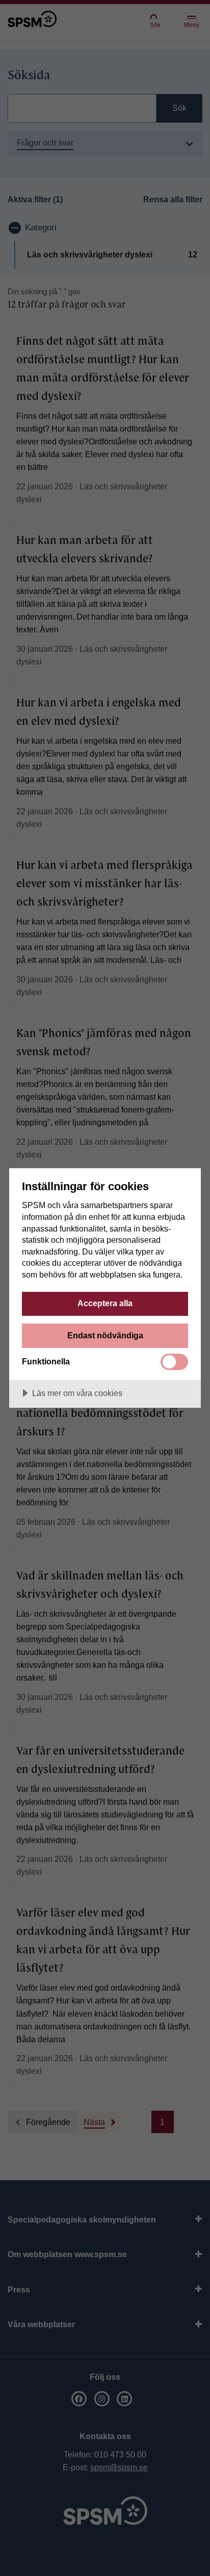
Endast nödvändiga (105, 1335)
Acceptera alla (105, 1303)
